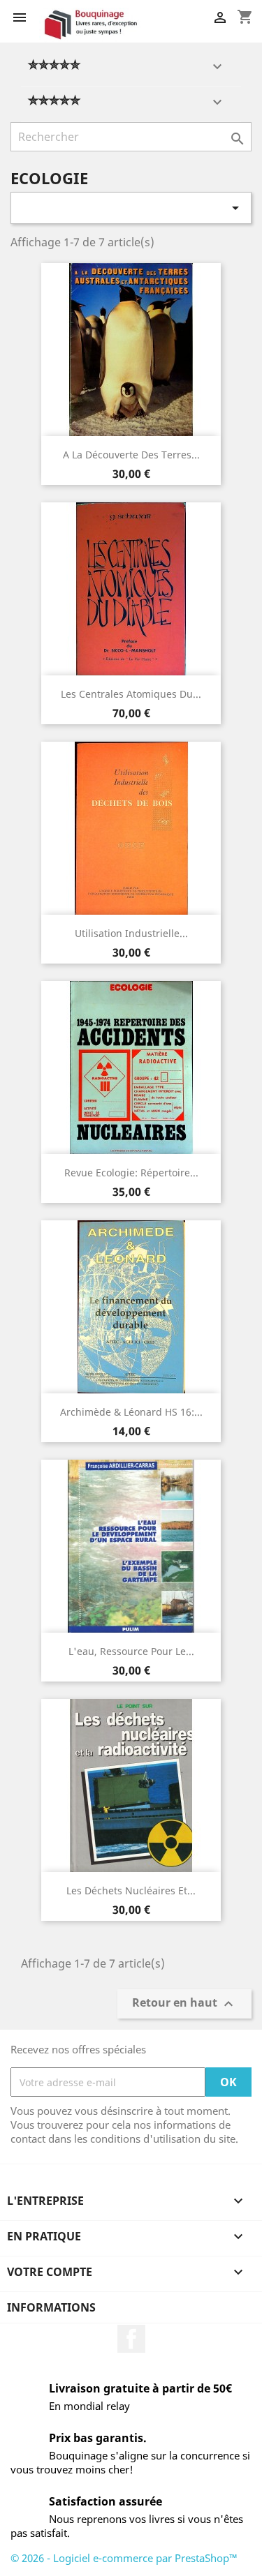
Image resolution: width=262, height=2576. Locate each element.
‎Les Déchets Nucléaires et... (131, 1890)
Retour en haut (184, 2004)
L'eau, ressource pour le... (131, 1651)
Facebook (131, 2339)
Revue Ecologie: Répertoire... (131, 1173)
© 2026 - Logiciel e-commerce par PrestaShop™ (124, 2558)
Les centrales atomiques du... (131, 694)
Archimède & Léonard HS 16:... (131, 1412)
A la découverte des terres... (131, 455)
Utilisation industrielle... (131, 933)
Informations (51, 2307)
